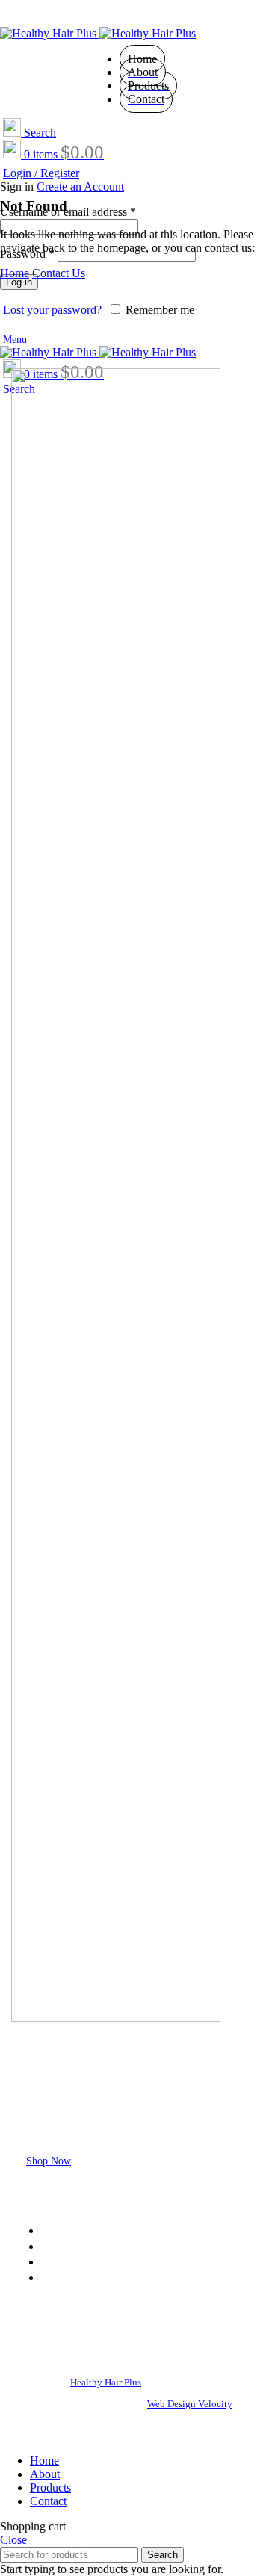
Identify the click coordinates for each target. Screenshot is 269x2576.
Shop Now (49, 2161)
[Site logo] (50, 33)
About (58, 2246)
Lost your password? (52, 310)
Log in (19, 282)
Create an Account (80, 186)
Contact (62, 2277)
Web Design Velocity (190, 2404)
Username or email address (68, 212)
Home (15, 273)
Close (13, 2540)
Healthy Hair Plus (106, 2382)
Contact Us (59, 273)
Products (65, 2261)
